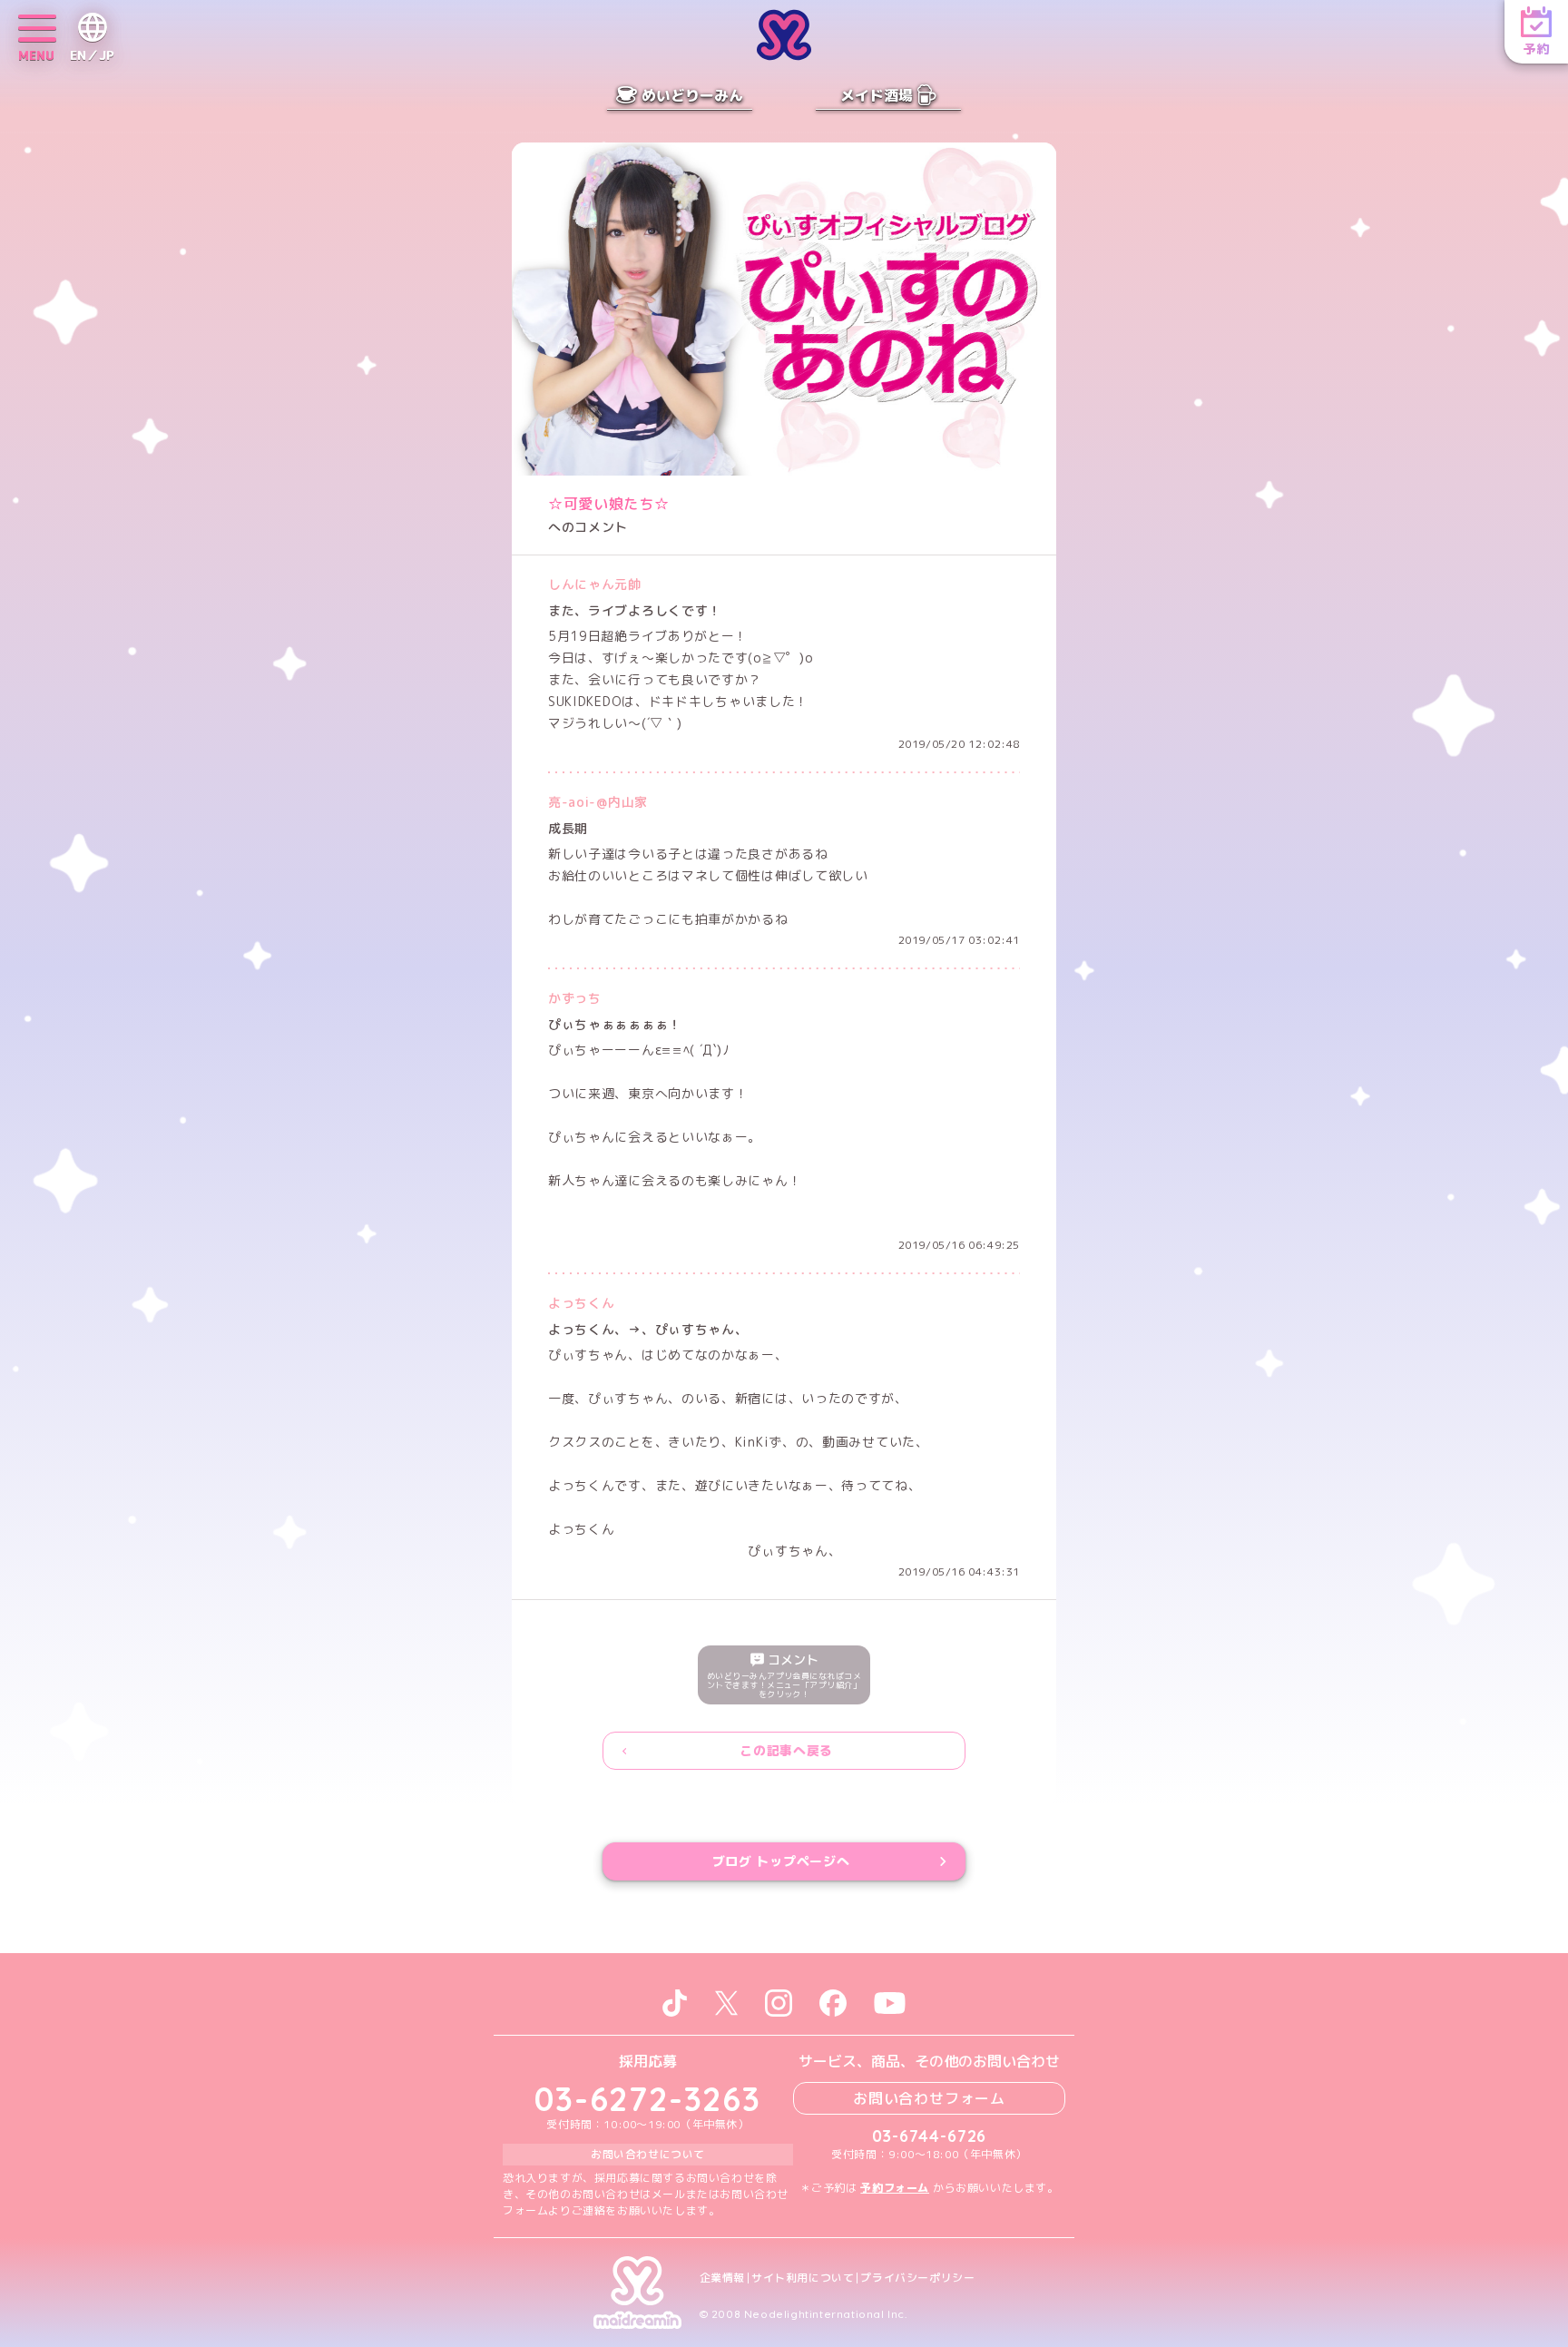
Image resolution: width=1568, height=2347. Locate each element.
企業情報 (722, 2278)
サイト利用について (803, 2278)
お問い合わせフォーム (929, 2098)
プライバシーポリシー (917, 2278)
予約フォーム (895, 2188)
